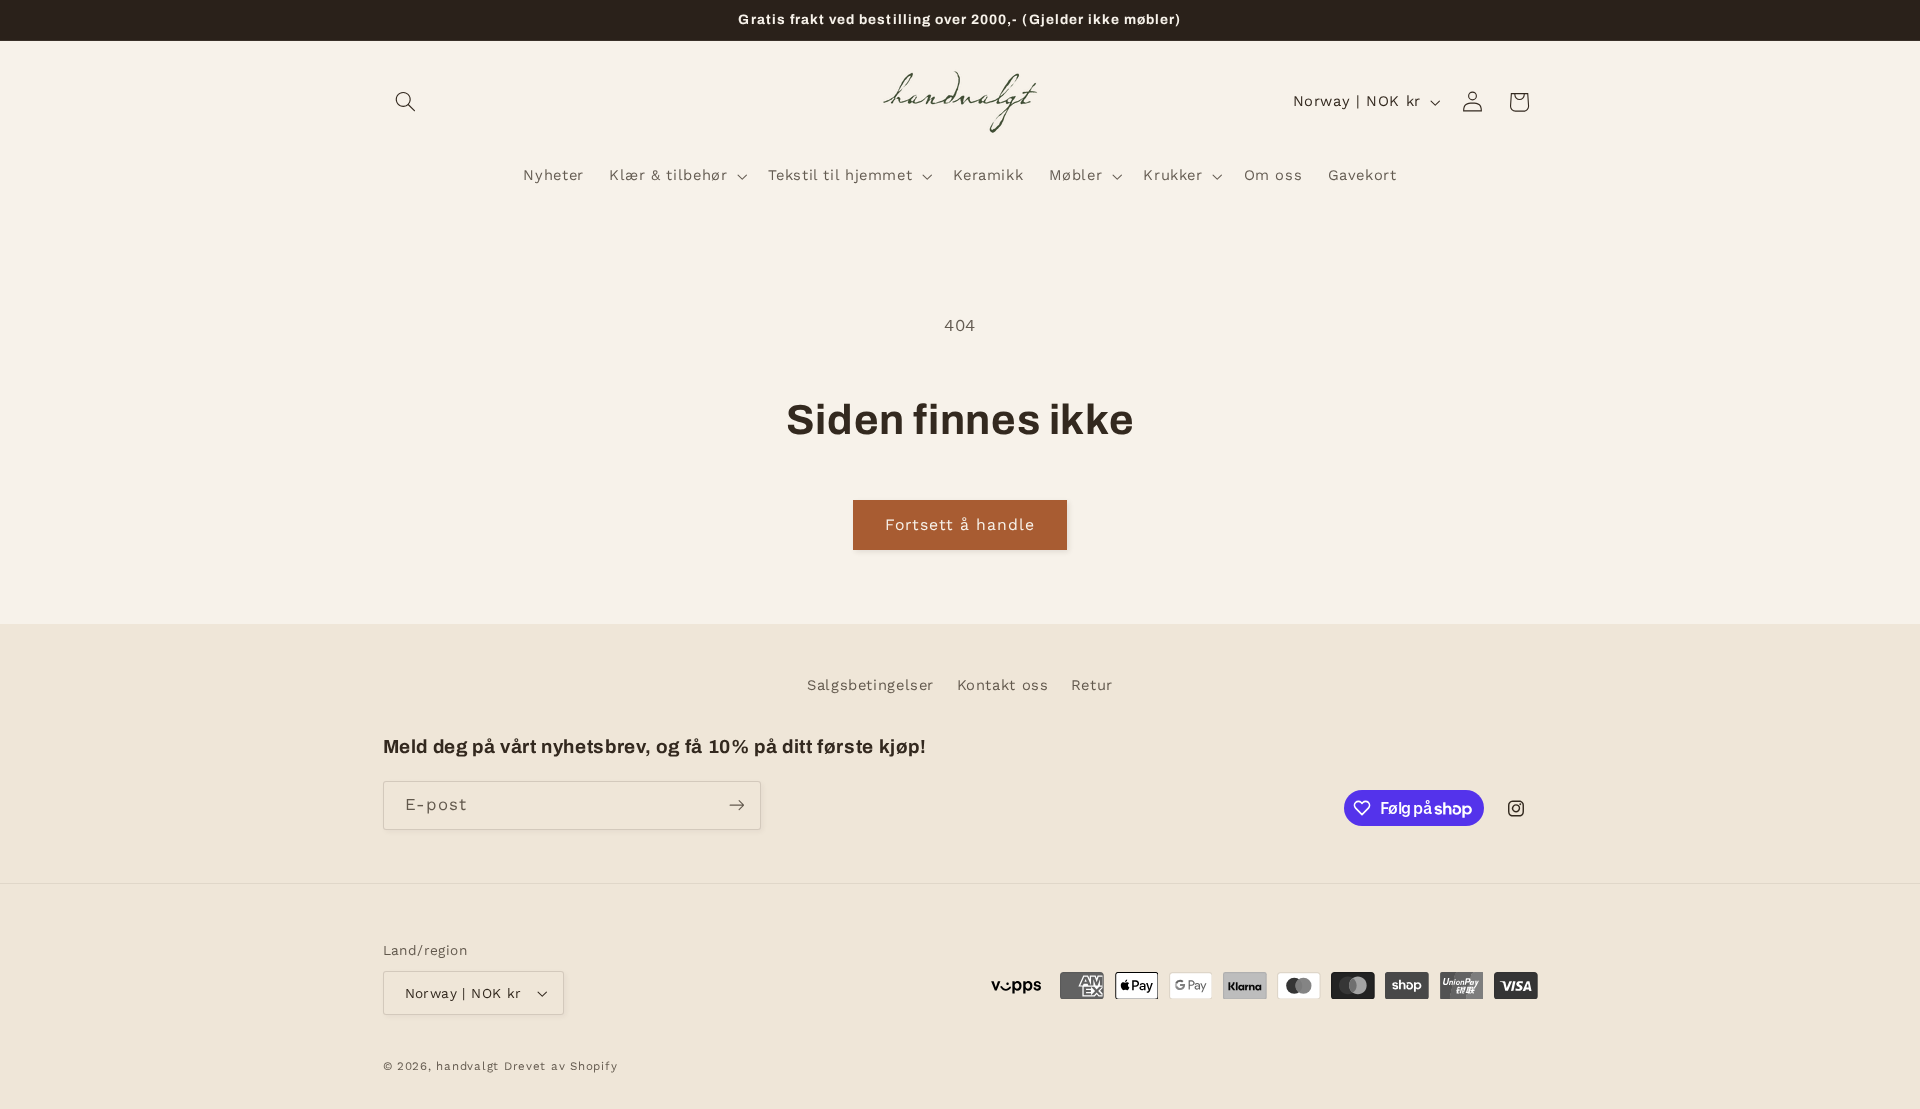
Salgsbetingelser (870, 685)
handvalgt (467, 1066)
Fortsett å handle (960, 524)
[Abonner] (736, 805)
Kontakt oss (1003, 685)
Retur (1092, 685)
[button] (406, 102)
